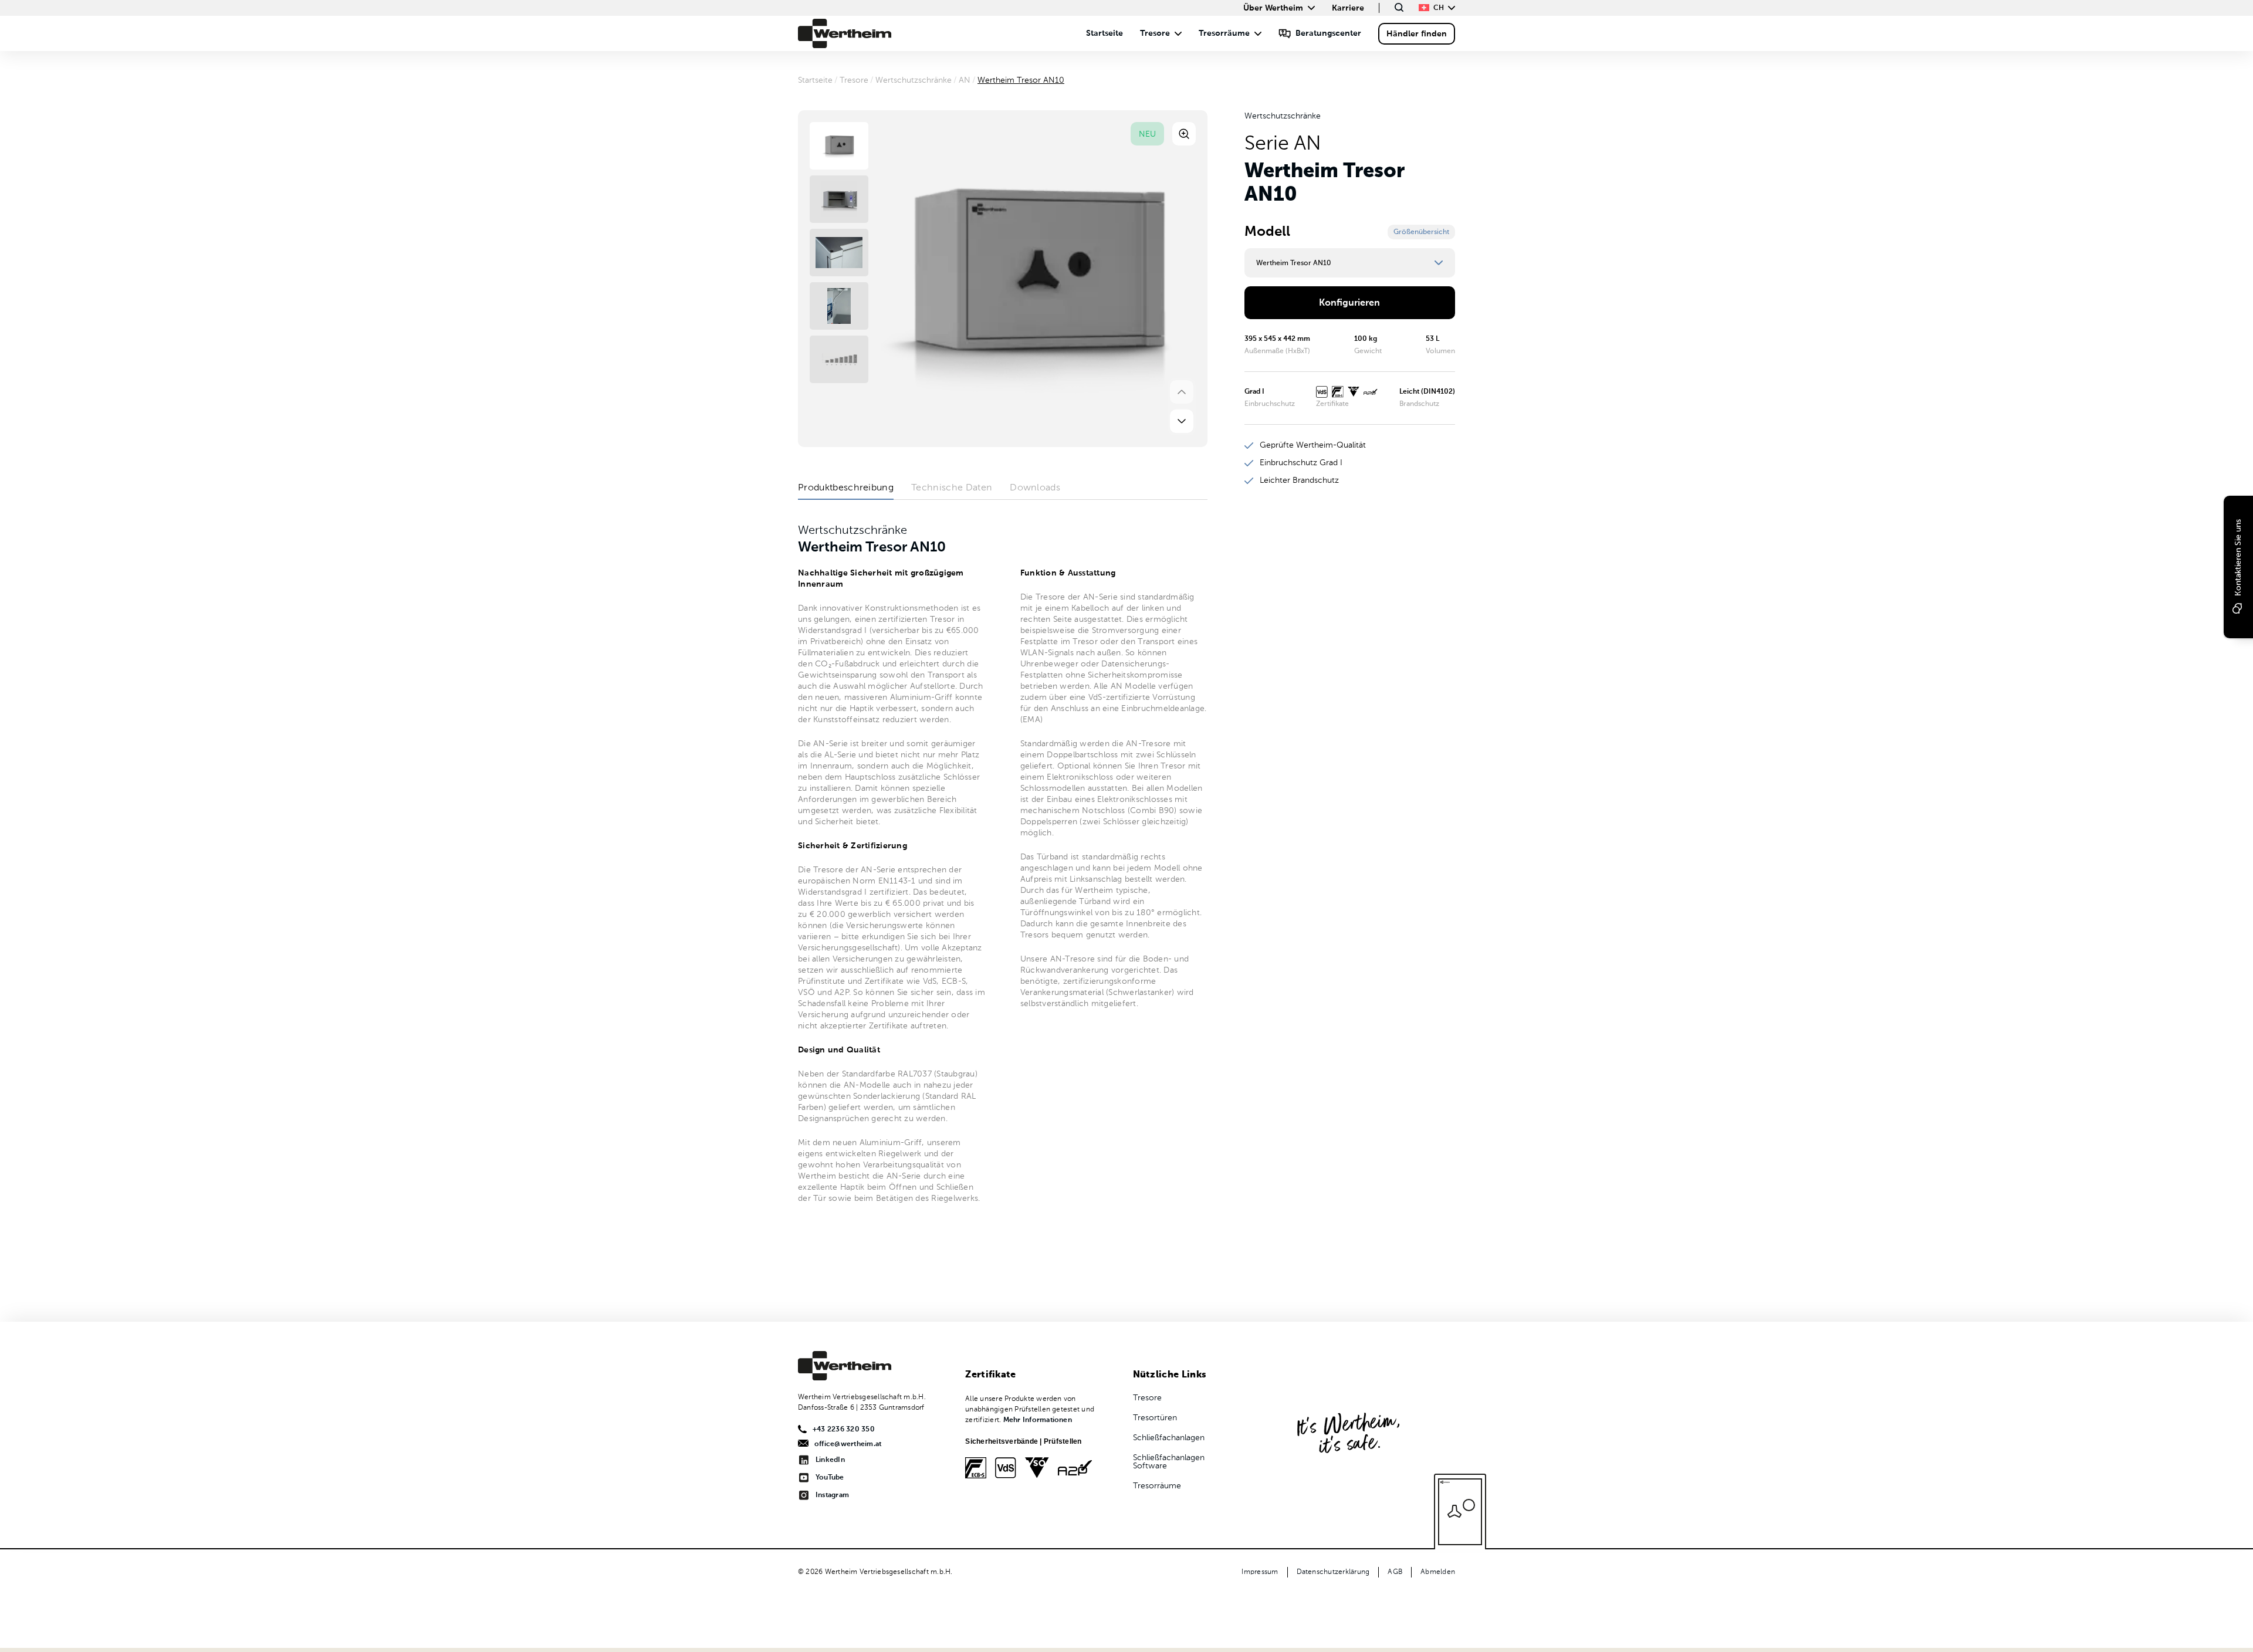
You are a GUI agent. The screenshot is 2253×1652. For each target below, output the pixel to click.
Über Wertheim (1273, 8)
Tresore (1155, 33)
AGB (1395, 1572)
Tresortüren (1155, 1418)
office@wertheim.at (848, 1444)
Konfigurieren (1349, 303)
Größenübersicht (1421, 232)
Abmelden (1438, 1572)
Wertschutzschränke (914, 80)
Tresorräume (1224, 33)
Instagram (832, 1495)
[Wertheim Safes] (845, 33)
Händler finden (1417, 34)
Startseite (1104, 33)
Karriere (1348, 8)
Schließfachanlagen (1169, 1438)
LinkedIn (830, 1460)
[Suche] (1399, 7)
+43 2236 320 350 (844, 1430)
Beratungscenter (1328, 33)
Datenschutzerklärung (1333, 1572)
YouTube (830, 1478)
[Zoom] (1184, 134)
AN (965, 80)
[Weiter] (1182, 421)
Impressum (1260, 1572)
